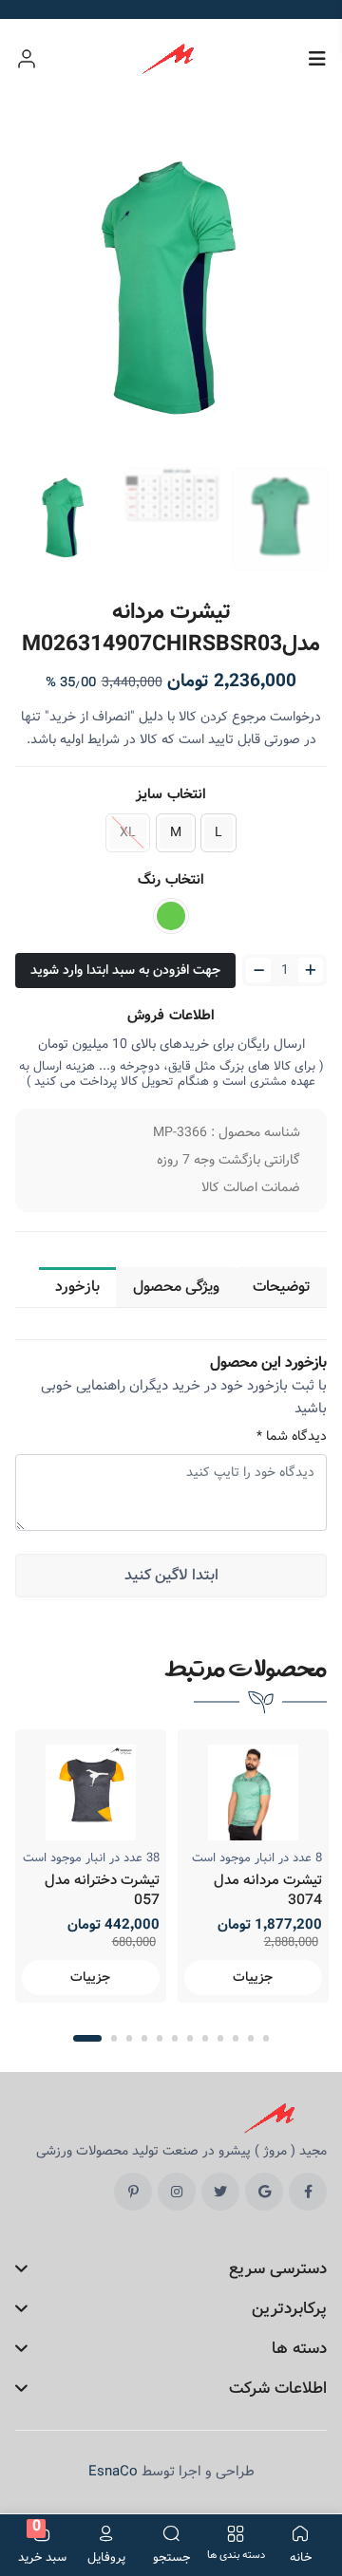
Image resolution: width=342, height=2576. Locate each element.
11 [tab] (251, 2038)
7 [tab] (190, 2038)
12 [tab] (266, 2038)
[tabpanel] (91, 1866)
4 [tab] (144, 2038)
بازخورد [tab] (77, 1287)
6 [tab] (175, 2038)
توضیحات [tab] (282, 1287)
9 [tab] (220, 2038)
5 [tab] (160, 2038)
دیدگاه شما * (292, 1437)
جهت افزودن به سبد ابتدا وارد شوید (125, 970)
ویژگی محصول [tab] (177, 1287)
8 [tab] (205, 2038)
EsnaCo (113, 2472)
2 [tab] (114, 2038)
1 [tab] (87, 2038)
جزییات (90, 1977)
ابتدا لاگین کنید (171, 1575)
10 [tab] (236, 2038)
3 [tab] (129, 2038)
